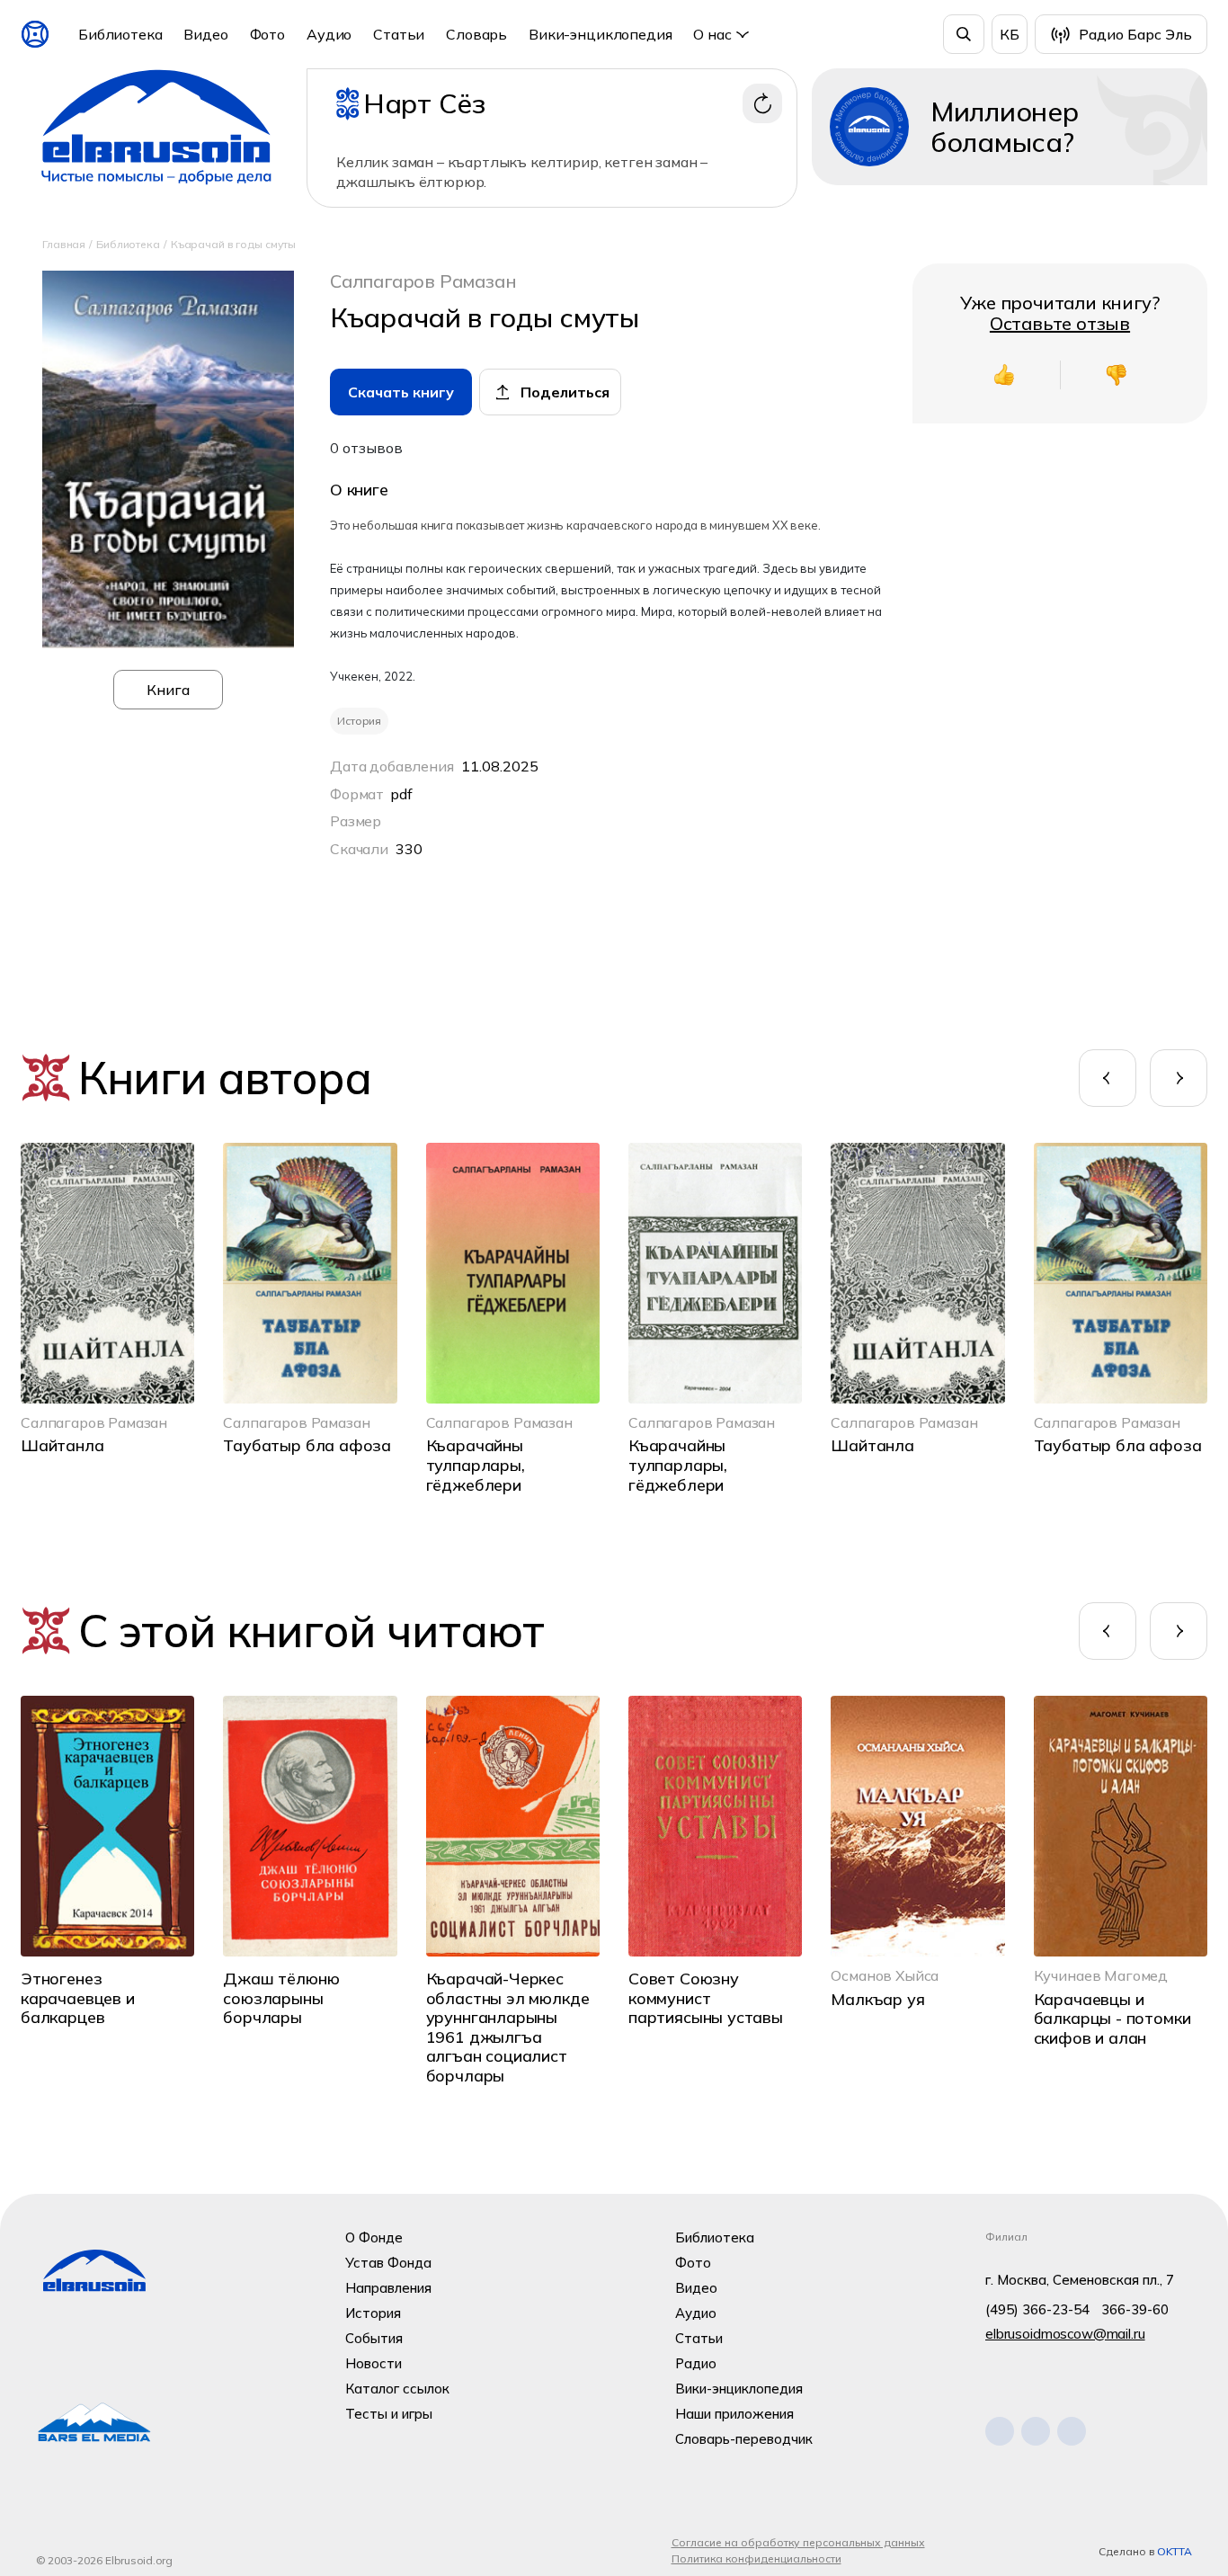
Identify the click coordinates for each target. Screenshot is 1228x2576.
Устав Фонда (388, 2263)
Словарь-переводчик (744, 2439)
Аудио (329, 34)
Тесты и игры (389, 2414)
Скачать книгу (401, 392)
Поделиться (565, 392)
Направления (388, 2288)
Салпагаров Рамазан (423, 281)
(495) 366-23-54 (1037, 2309)
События (374, 2338)
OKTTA (1175, 2551)
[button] (1108, 1078)
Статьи (399, 34)
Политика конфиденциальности (756, 2558)
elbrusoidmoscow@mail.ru (1065, 2334)
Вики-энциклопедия (600, 34)
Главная (64, 244)
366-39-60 (1135, 2309)
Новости (374, 2363)
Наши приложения (734, 2414)
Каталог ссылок (397, 2389)
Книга (168, 690)
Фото (267, 34)
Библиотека (120, 34)
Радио (696, 2363)
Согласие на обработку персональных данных (798, 2542)
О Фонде (374, 2237)
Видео (205, 34)
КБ (1010, 34)
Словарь (476, 34)
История (373, 2313)
